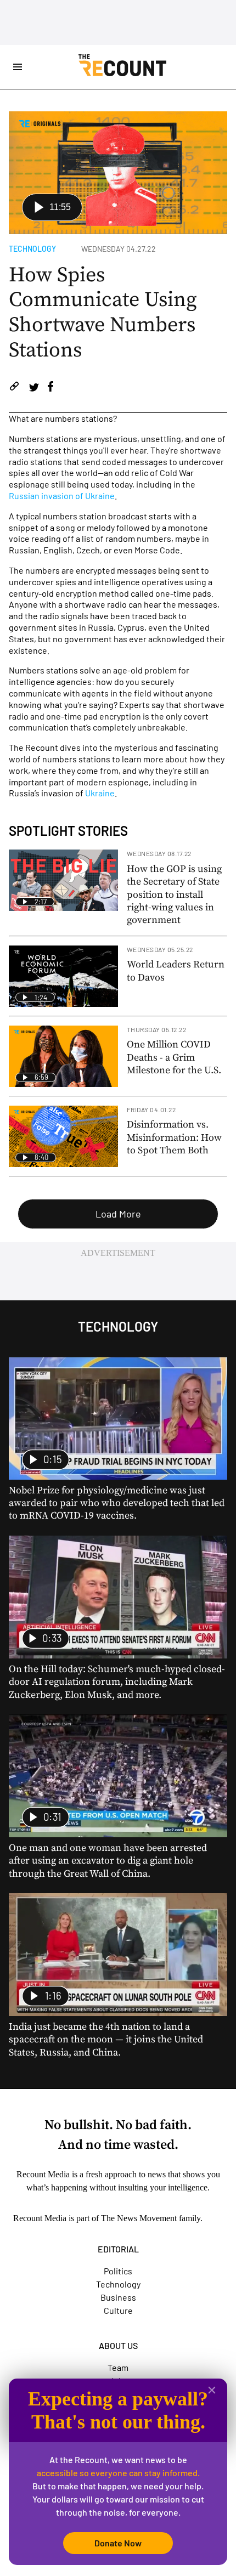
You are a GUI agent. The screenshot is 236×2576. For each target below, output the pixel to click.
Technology (32, 249)
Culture (118, 2310)
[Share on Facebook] (50, 388)
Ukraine (100, 793)
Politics (118, 2271)
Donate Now (118, 2543)
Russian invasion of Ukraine (62, 496)
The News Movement (139, 2218)
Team (118, 2367)
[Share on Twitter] (34, 388)
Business (118, 2297)
